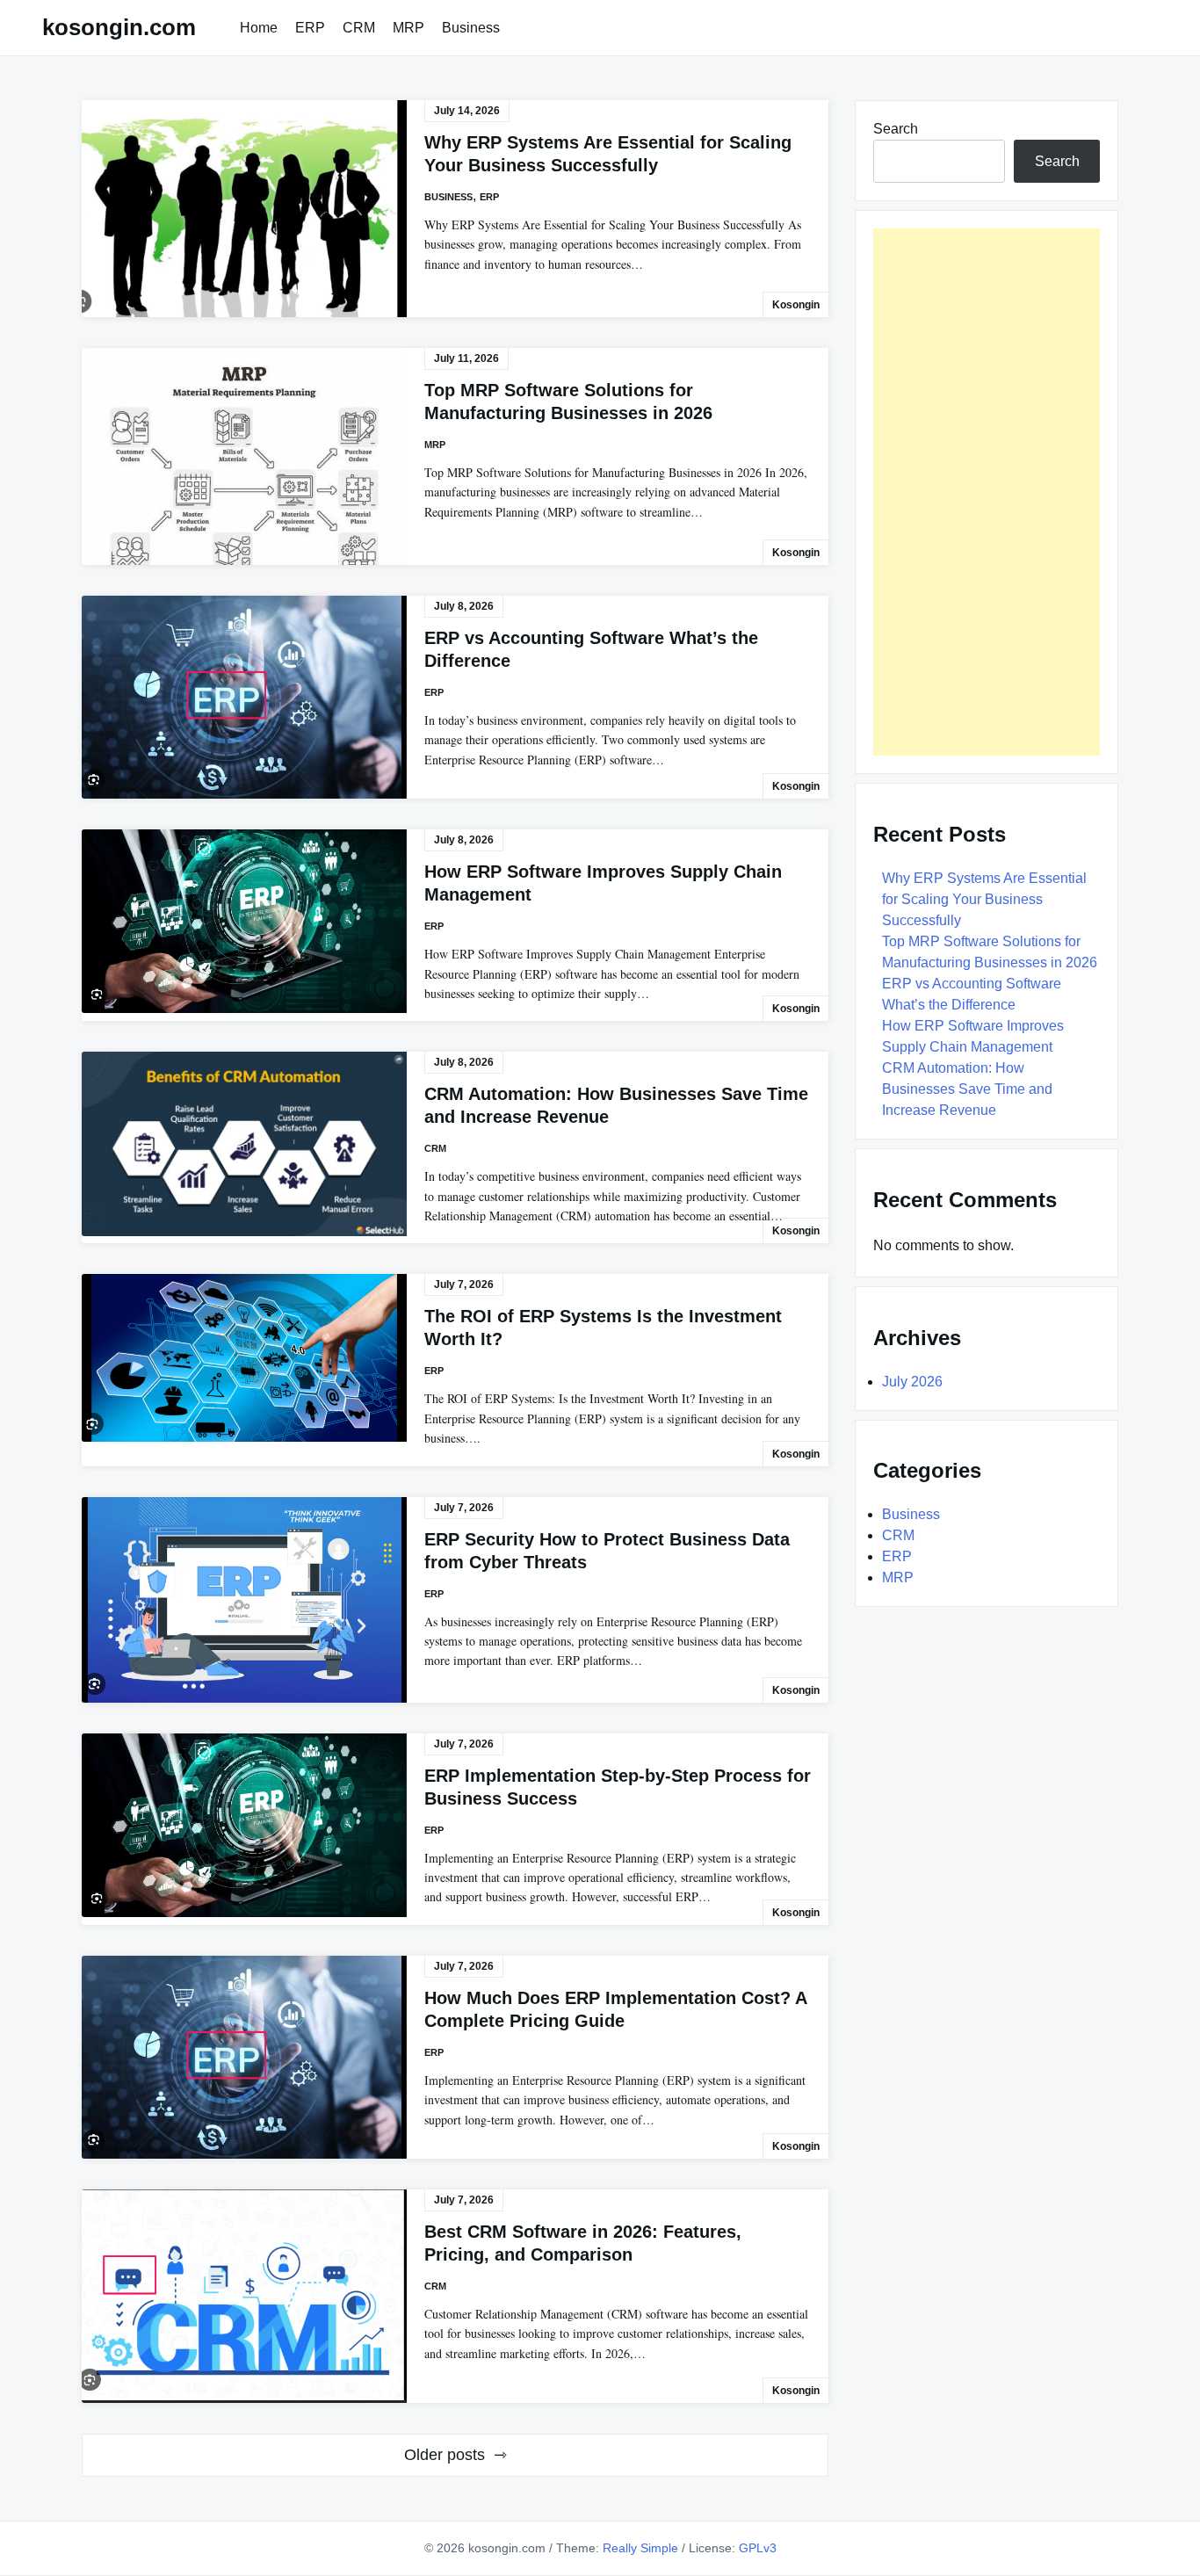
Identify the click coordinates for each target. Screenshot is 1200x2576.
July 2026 (912, 1382)
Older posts (445, 2455)
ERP (310, 28)
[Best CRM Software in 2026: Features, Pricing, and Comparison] (244, 2296)
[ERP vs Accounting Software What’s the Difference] (244, 697)
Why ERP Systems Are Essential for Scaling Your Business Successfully (984, 899)
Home (259, 28)
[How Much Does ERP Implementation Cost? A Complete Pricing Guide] (244, 2057)
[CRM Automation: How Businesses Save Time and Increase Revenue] (244, 1144)
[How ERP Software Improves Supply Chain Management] (244, 921)
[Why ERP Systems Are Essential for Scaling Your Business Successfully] (244, 209)
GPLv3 (758, 2548)
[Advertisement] (987, 492)
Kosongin (796, 305)
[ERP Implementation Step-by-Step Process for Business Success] (244, 1825)
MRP (408, 28)
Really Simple (640, 2548)
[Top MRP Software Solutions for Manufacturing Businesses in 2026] (244, 456)
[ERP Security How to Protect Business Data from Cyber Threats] (244, 1600)
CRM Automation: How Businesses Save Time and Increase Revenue (967, 1089)
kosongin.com (119, 27)
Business (471, 28)
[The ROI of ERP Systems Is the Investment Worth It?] (244, 1358)
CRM (359, 28)
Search (896, 129)
